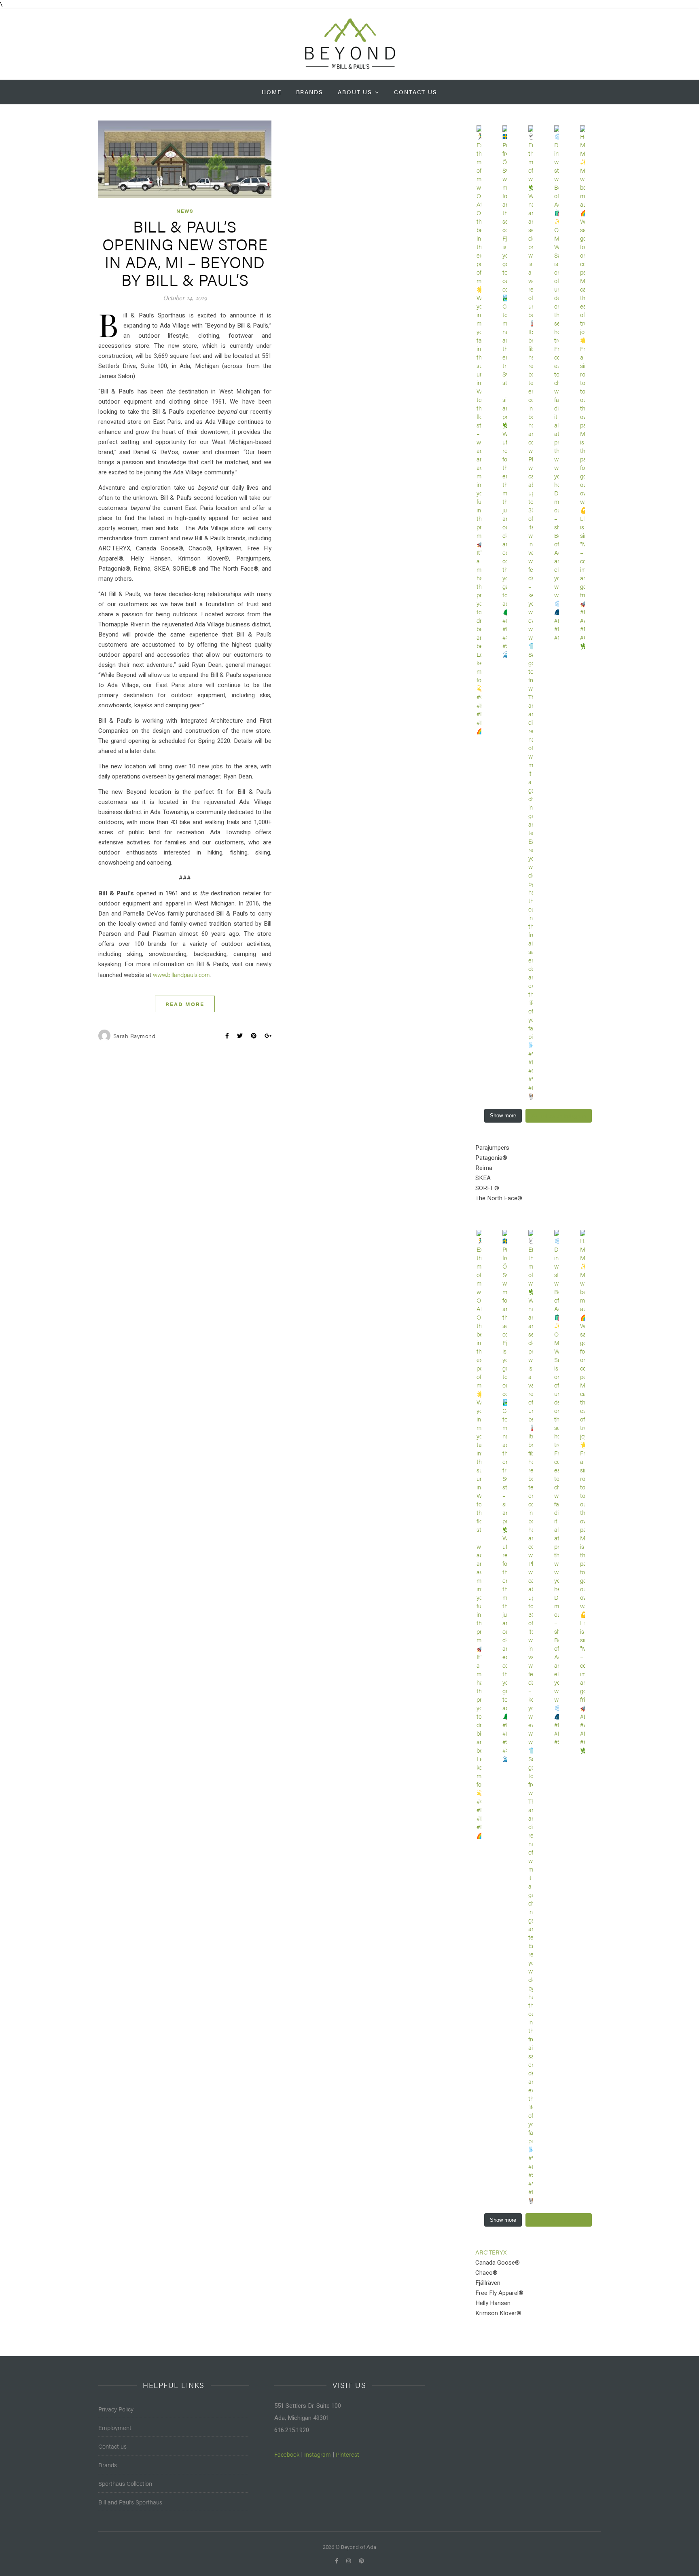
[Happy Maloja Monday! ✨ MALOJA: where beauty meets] (583, 388)
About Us (355, 92)
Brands (310, 92)
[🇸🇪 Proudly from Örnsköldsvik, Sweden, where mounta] (505, 392)
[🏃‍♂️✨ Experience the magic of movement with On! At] (479, 430)
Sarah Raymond (135, 1036)
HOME (272, 92)
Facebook (287, 2454)
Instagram (318, 2454)
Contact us (112, 2446)
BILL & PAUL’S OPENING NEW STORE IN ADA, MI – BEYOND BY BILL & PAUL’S (185, 253)
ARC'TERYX (491, 2252)
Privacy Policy (116, 2409)
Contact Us (416, 92)
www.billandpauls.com (181, 974)
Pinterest (347, 2454)
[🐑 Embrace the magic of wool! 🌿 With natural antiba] (531, 613)
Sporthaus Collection (125, 2483)
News (185, 211)
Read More (185, 1004)
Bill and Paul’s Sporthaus (130, 2502)
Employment (115, 2427)
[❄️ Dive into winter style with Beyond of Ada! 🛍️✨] (557, 383)
